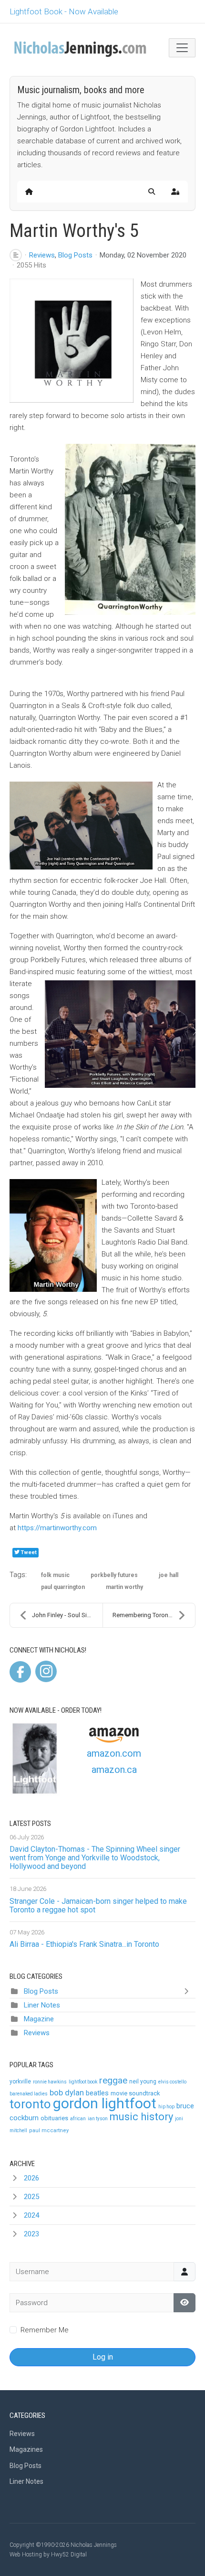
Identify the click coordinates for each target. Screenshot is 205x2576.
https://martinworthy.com (57, 1528)
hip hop (166, 2107)
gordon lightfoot (105, 2103)
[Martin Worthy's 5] (72, 341)
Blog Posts (75, 255)
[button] (152, 192)
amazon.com (114, 1753)
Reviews (42, 255)
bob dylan (67, 2093)
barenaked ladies (29, 2094)
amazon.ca (114, 1770)
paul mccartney (49, 2131)
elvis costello (172, 2082)
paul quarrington (63, 1587)
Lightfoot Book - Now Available (64, 11)
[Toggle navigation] (182, 48)
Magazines (26, 2449)
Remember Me (45, 2330)
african (78, 2119)
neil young (143, 2082)
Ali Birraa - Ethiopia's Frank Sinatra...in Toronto (84, 1944)
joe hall (169, 1575)
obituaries (54, 2118)
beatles (97, 2093)
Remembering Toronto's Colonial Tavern (154, 1615)
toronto (30, 2104)
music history (141, 2117)
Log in (103, 2357)
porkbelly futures (114, 1575)
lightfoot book (83, 2082)
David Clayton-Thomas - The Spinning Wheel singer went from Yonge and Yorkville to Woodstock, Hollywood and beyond (95, 1858)
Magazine (39, 2019)
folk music (55, 1575)
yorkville (20, 2082)
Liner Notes (42, 2005)
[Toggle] (188, 1991)
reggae (113, 2080)
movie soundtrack (135, 2093)
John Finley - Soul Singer (66, 1615)
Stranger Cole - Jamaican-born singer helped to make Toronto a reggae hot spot (98, 1905)
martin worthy (124, 1587)
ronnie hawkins (50, 2082)
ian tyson (98, 2119)
